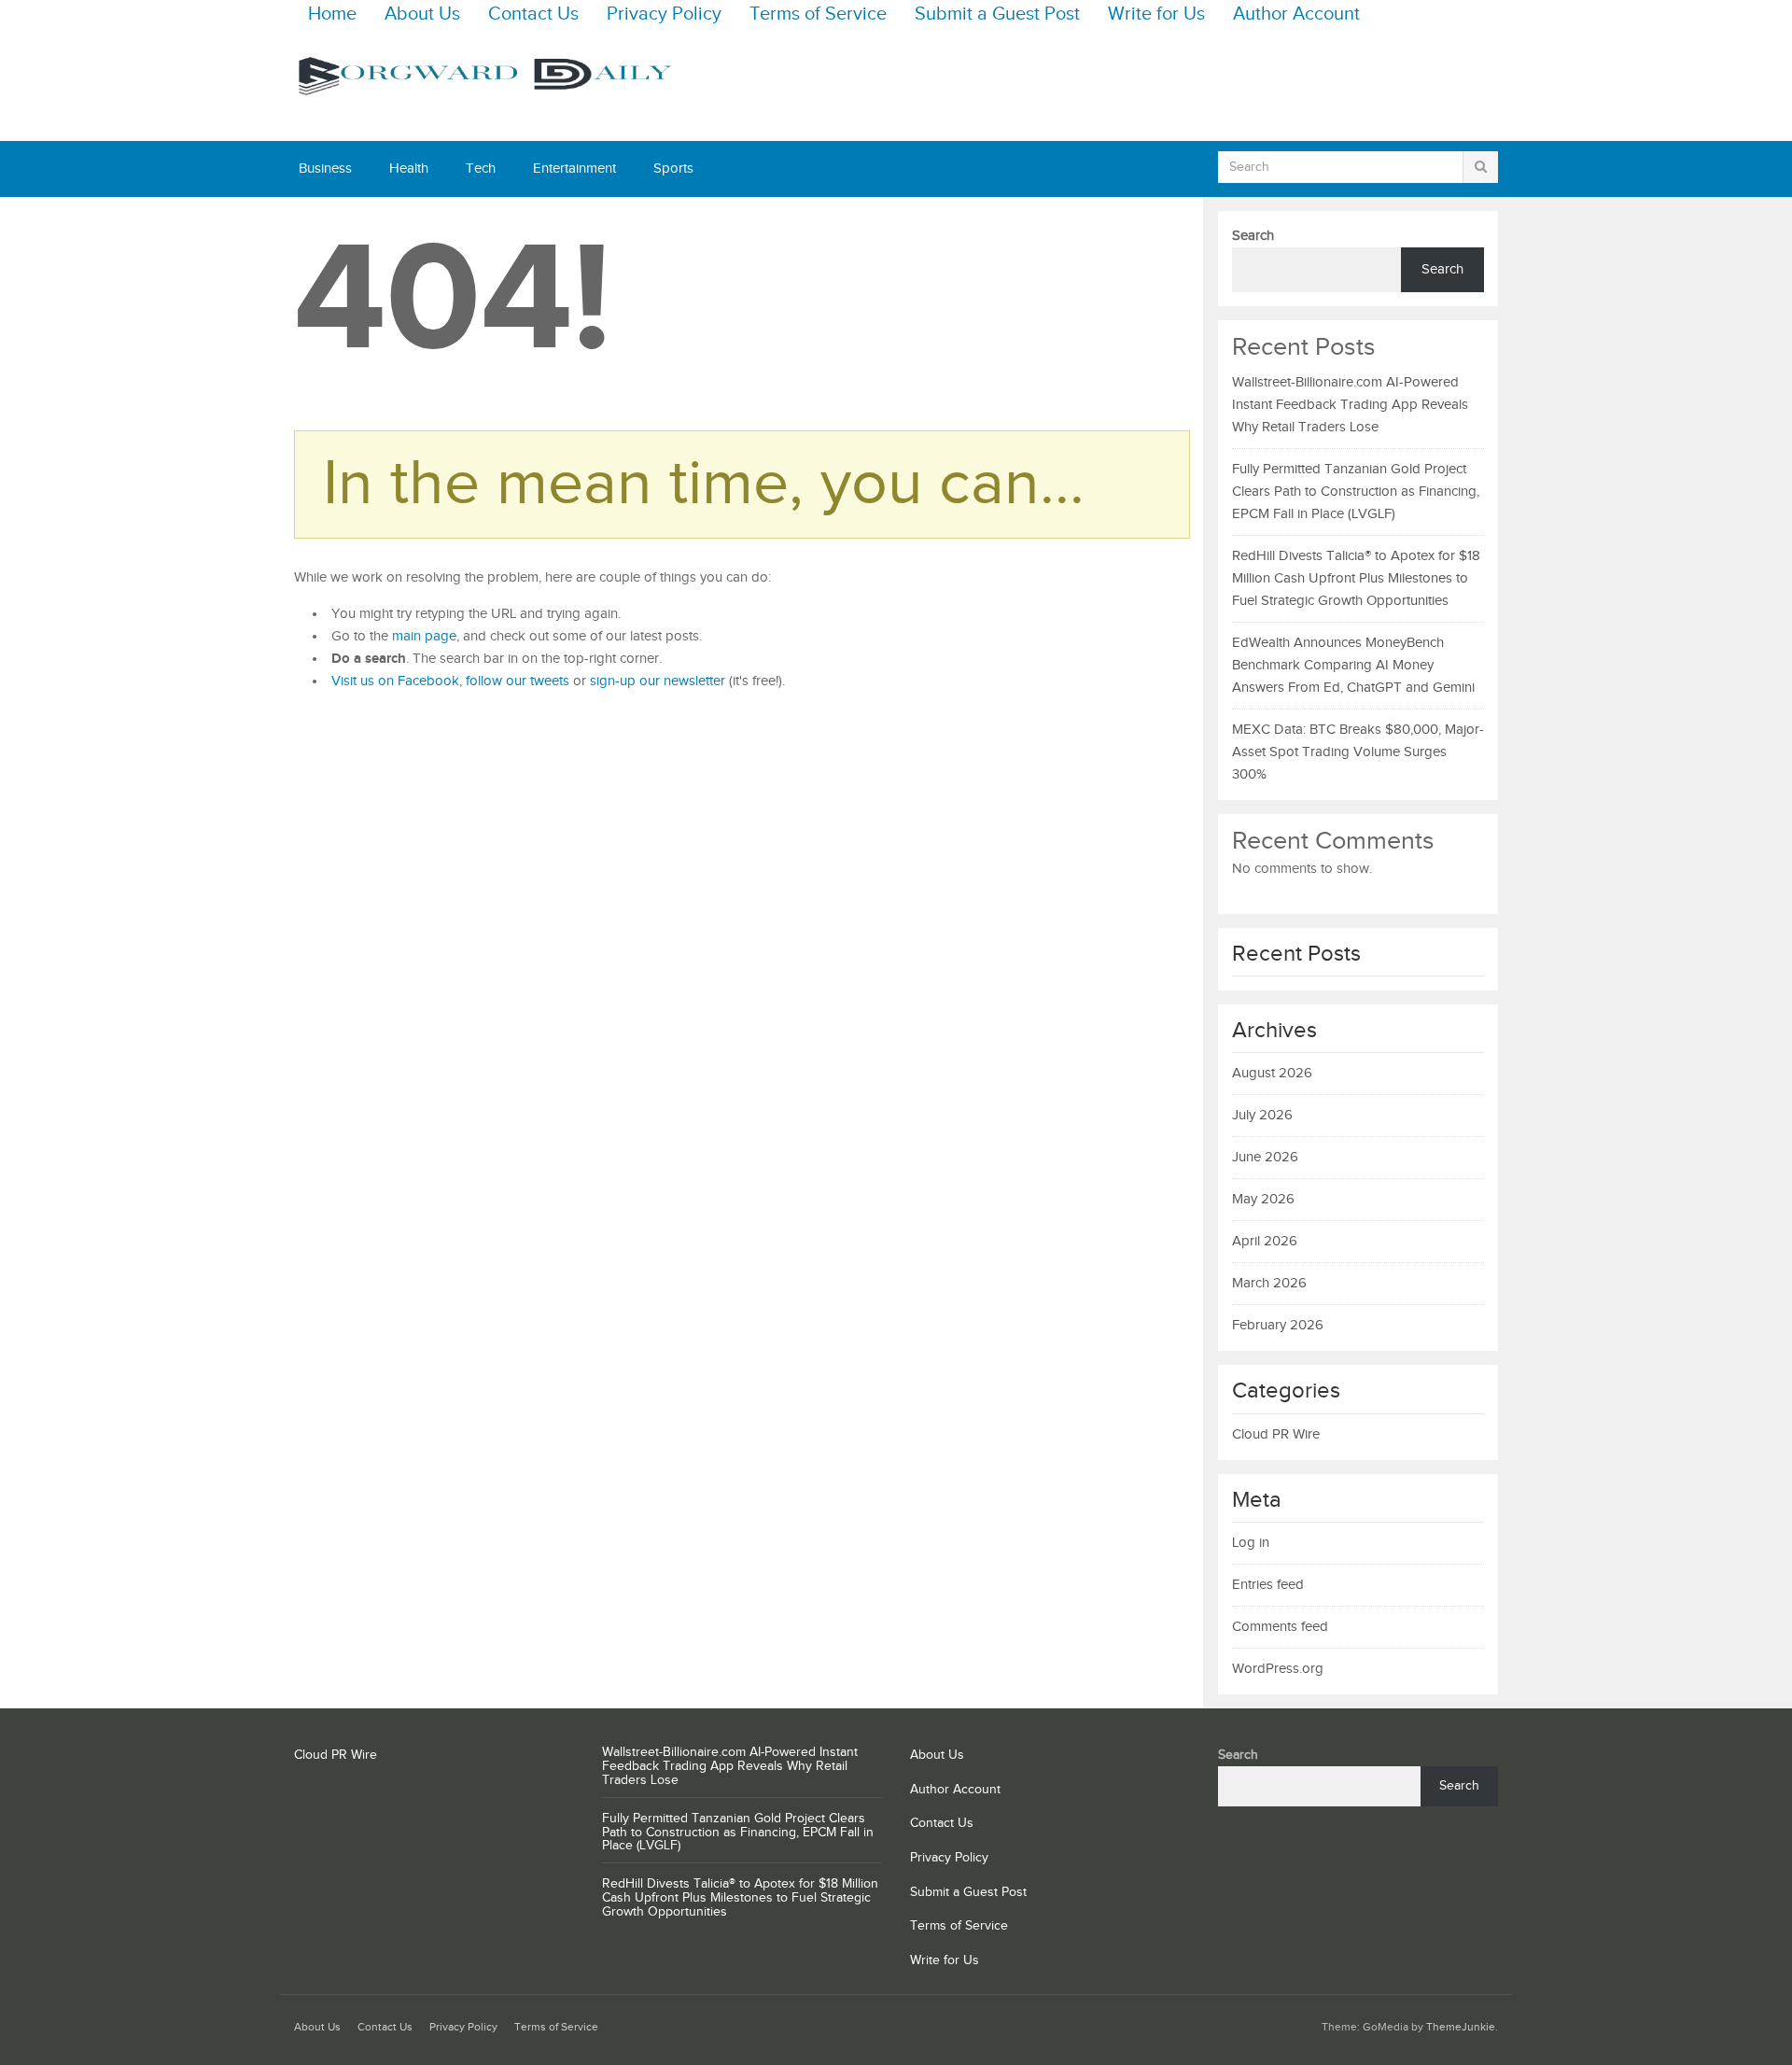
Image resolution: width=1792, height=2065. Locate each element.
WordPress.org (1278, 1669)
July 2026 (1262, 1115)
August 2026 (1272, 1073)
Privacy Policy (664, 14)
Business (325, 169)
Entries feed (1268, 1585)
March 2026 (1269, 1283)
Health (409, 169)
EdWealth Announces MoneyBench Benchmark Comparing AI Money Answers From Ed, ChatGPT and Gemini (1353, 665)
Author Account (1296, 14)
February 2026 (1278, 1325)
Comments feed (1280, 1627)
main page (424, 636)
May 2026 (1263, 1199)
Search (1253, 236)
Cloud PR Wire (1276, 1434)
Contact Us (533, 14)
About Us (422, 14)
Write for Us (1156, 14)
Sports (673, 169)
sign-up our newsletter (658, 681)
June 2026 (1265, 1157)
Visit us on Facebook (395, 681)
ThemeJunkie (1461, 2027)
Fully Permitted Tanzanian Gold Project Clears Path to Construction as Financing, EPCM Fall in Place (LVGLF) (1356, 492)
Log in (1251, 1543)
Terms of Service (818, 14)
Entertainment (574, 169)
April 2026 (1265, 1241)
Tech (481, 169)
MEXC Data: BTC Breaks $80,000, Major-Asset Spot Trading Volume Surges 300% (1358, 752)
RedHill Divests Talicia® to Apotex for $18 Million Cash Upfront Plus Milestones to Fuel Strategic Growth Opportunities (1356, 578)
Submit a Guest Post (997, 14)
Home (332, 14)
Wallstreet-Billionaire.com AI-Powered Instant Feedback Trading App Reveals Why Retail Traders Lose (1350, 405)
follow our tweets (518, 681)
